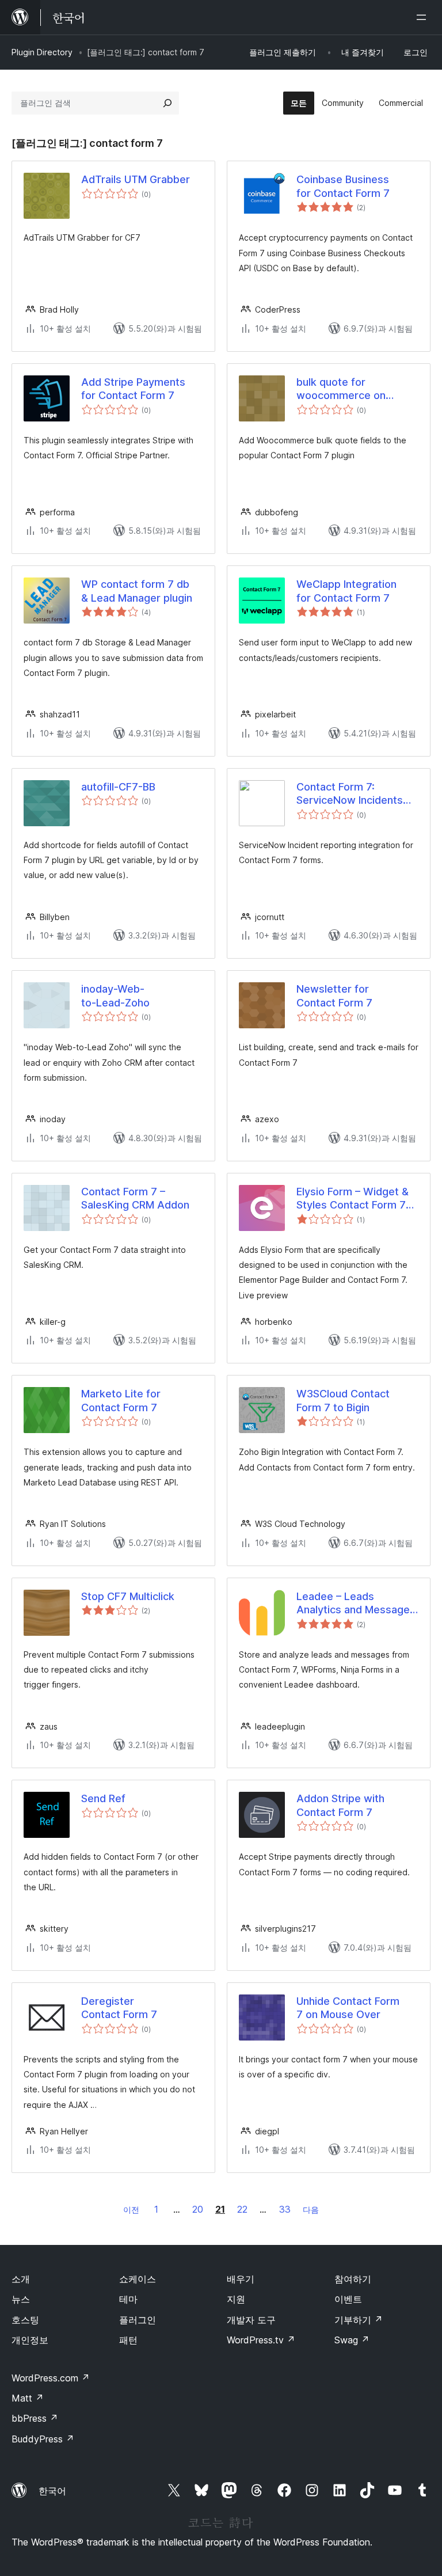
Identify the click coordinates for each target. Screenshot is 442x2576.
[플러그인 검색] (167, 103)
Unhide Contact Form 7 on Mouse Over (348, 2008)
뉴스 (21, 2299)
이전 (131, 2210)
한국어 (52, 2491)
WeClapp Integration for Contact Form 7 (346, 591)
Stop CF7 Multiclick (128, 1596)
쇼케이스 (138, 2279)
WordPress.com (51, 2378)
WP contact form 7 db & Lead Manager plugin (137, 591)
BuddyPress (43, 2439)
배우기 (241, 2279)
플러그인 (138, 2320)
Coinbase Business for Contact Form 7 (343, 186)
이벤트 (348, 2299)
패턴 (128, 2340)
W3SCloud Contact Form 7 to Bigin (343, 1400)
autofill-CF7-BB (118, 787)
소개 (21, 2279)
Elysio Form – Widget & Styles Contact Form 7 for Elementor (353, 1199)
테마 (128, 2299)
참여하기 (353, 2279)
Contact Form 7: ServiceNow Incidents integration (350, 794)
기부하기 (359, 2320)
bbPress (35, 2418)
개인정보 (30, 2340)
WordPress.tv (261, 2340)
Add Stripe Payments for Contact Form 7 (133, 389)
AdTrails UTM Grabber (136, 179)
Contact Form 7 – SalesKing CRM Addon (135, 1198)
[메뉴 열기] (424, 17)
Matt (28, 2398)
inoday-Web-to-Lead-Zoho (115, 996)
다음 (311, 2210)
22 (242, 2209)
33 (285, 2209)
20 (198, 2209)
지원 (236, 2299)
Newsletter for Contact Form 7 (334, 996)
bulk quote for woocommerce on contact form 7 (341, 389)
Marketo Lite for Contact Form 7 (121, 1400)
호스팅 (25, 2320)
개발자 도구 (251, 2320)
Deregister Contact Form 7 (119, 2008)
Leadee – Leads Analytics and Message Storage (353, 1604)
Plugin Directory (42, 52)
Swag (352, 2340)
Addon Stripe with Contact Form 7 (340, 1805)
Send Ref (103, 1798)
